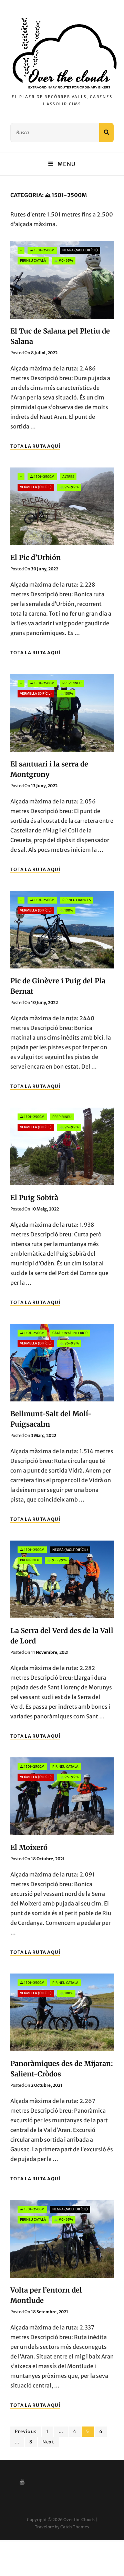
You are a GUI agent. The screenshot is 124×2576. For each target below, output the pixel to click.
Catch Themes (75, 2527)
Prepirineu (72, 683)
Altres (68, 477)
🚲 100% (66, 694)
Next (48, 2442)
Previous (26, 2432)
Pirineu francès (76, 900)
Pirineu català (33, 261)
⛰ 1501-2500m (42, 250)
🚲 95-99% (69, 487)
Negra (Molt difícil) (80, 250)
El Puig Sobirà (34, 1198)
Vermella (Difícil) (36, 487)
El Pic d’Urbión (36, 557)
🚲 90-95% (64, 261)
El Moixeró (29, 1847)
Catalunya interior (70, 1333)
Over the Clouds (79, 2520)
